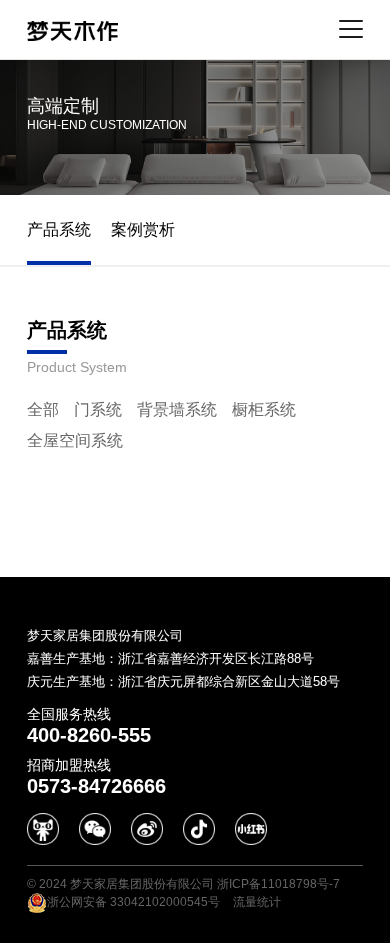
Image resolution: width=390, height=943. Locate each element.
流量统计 (257, 902)
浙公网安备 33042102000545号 (133, 902)
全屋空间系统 (75, 440)
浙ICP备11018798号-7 (278, 884)
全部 (43, 409)
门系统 (98, 409)
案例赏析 (143, 229)
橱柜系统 (264, 409)
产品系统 (59, 229)
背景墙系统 (177, 409)
